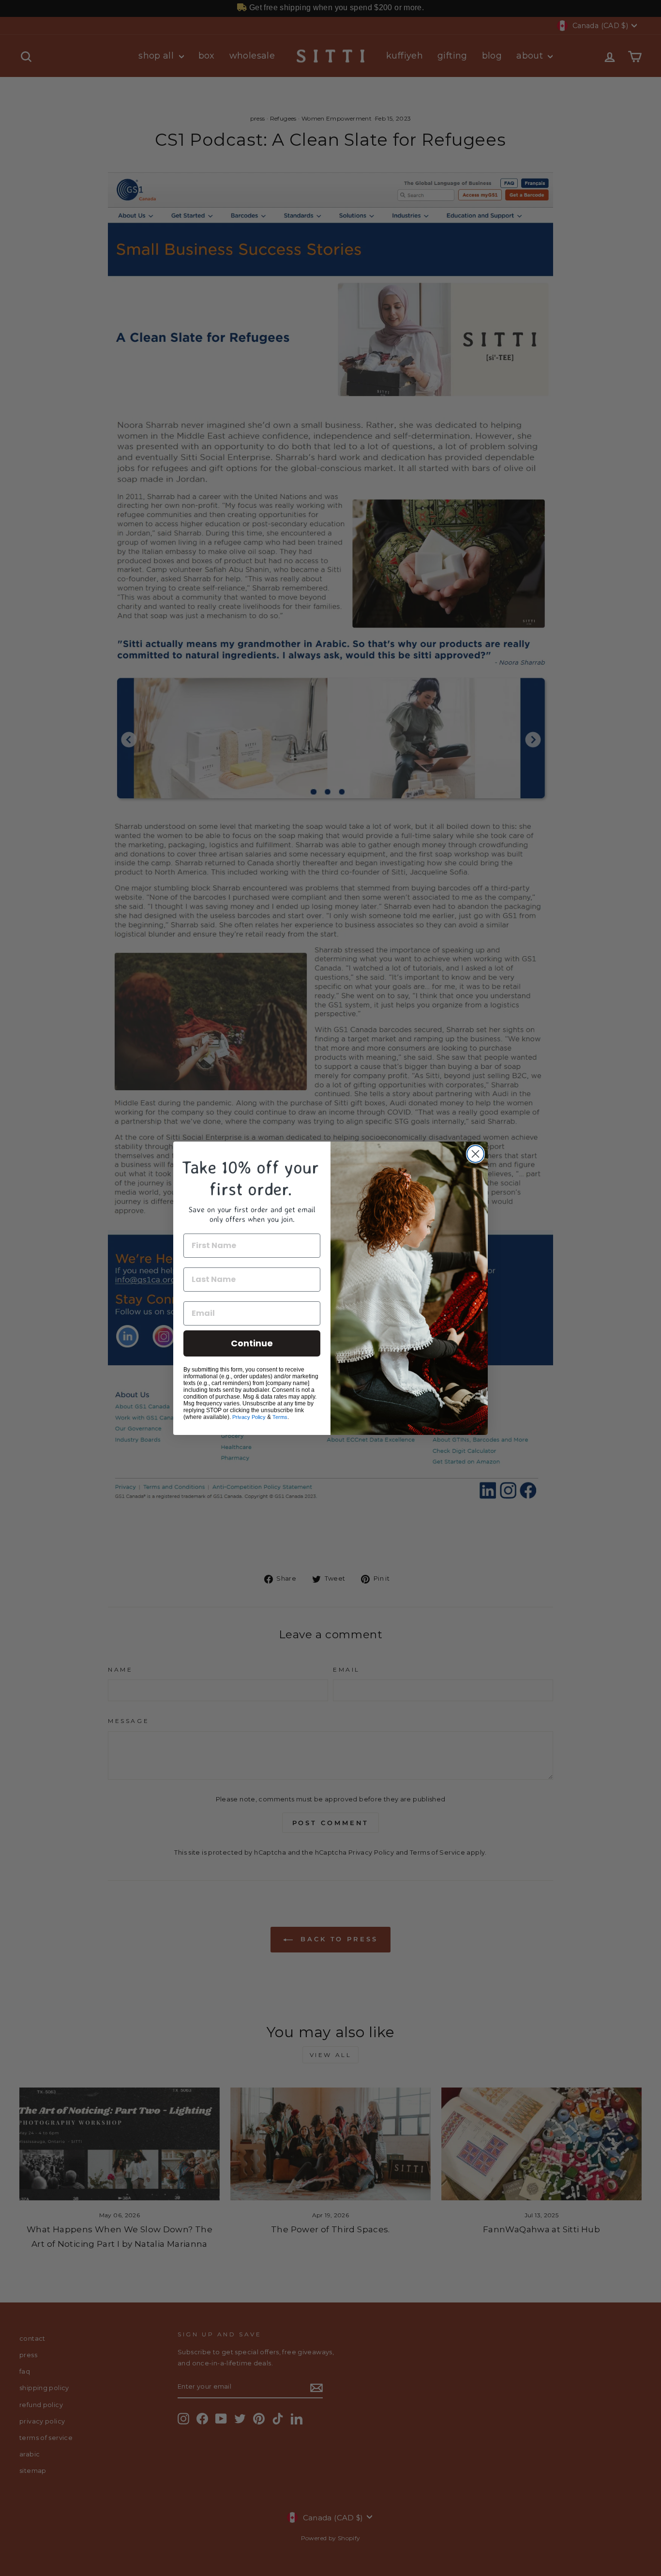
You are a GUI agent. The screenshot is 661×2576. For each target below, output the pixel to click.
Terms (280, 1417)
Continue (252, 1343)
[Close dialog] (475, 1154)
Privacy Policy (249, 1417)
